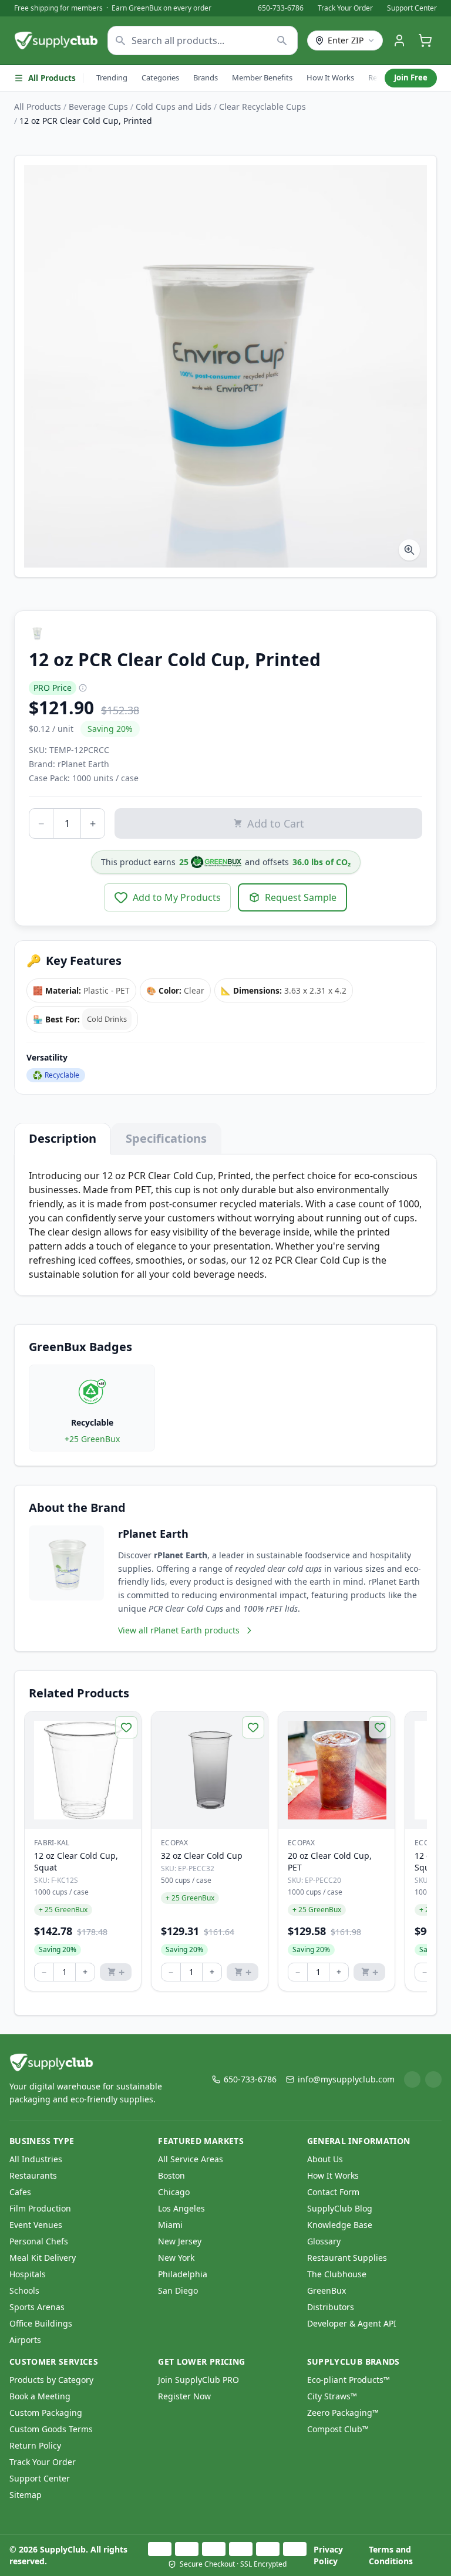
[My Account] (399, 40)
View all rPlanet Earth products (179, 1630)
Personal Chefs (39, 2241)
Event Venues (36, 2225)
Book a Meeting (40, 2396)
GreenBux (327, 2290)
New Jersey (180, 2241)
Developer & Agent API (352, 2323)
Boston (171, 2175)
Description (63, 1138)
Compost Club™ (338, 2429)
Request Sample (301, 897)
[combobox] (203, 40)
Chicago (174, 2192)
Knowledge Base (340, 2225)
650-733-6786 (281, 8)
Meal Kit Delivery (43, 2258)
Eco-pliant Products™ (349, 2380)
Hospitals (28, 2274)
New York (176, 2258)
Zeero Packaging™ (343, 2413)
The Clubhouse (337, 2274)
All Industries (36, 2159)
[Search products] (282, 40)
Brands (206, 77)
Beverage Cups (98, 107)
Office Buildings (41, 2323)
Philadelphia (183, 2274)
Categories (160, 77)
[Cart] (425, 40)
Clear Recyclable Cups (262, 107)
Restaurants (33, 2175)
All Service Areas (191, 2159)
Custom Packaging (46, 2413)
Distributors (331, 2307)
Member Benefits (262, 77)
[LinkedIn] (412, 2079)
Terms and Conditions (391, 2555)
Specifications (166, 1138)
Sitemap (26, 2495)
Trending (112, 77)
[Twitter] (433, 2079)
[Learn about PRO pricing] (83, 688)
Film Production (40, 2208)
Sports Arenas (37, 2307)
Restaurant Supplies (347, 2258)
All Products (52, 78)
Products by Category (51, 2380)
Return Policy (35, 2445)
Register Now (184, 2396)
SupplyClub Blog (340, 2208)
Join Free (411, 77)
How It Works (330, 77)
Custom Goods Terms (51, 2429)
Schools (24, 2290)
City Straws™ (332, 2396)
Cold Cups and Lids (174, 107)
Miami (170, 2225)
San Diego (178, 2290)
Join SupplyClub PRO (198, 2380)
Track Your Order (345, 8)
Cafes (20, 2192)
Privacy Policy (328, 2555)
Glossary (324, 2241)
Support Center (412, 8)
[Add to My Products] (126, 1727)
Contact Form (333, 2192)
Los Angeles (181, 2208)
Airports (25, 2340)
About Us (325, 2159)
